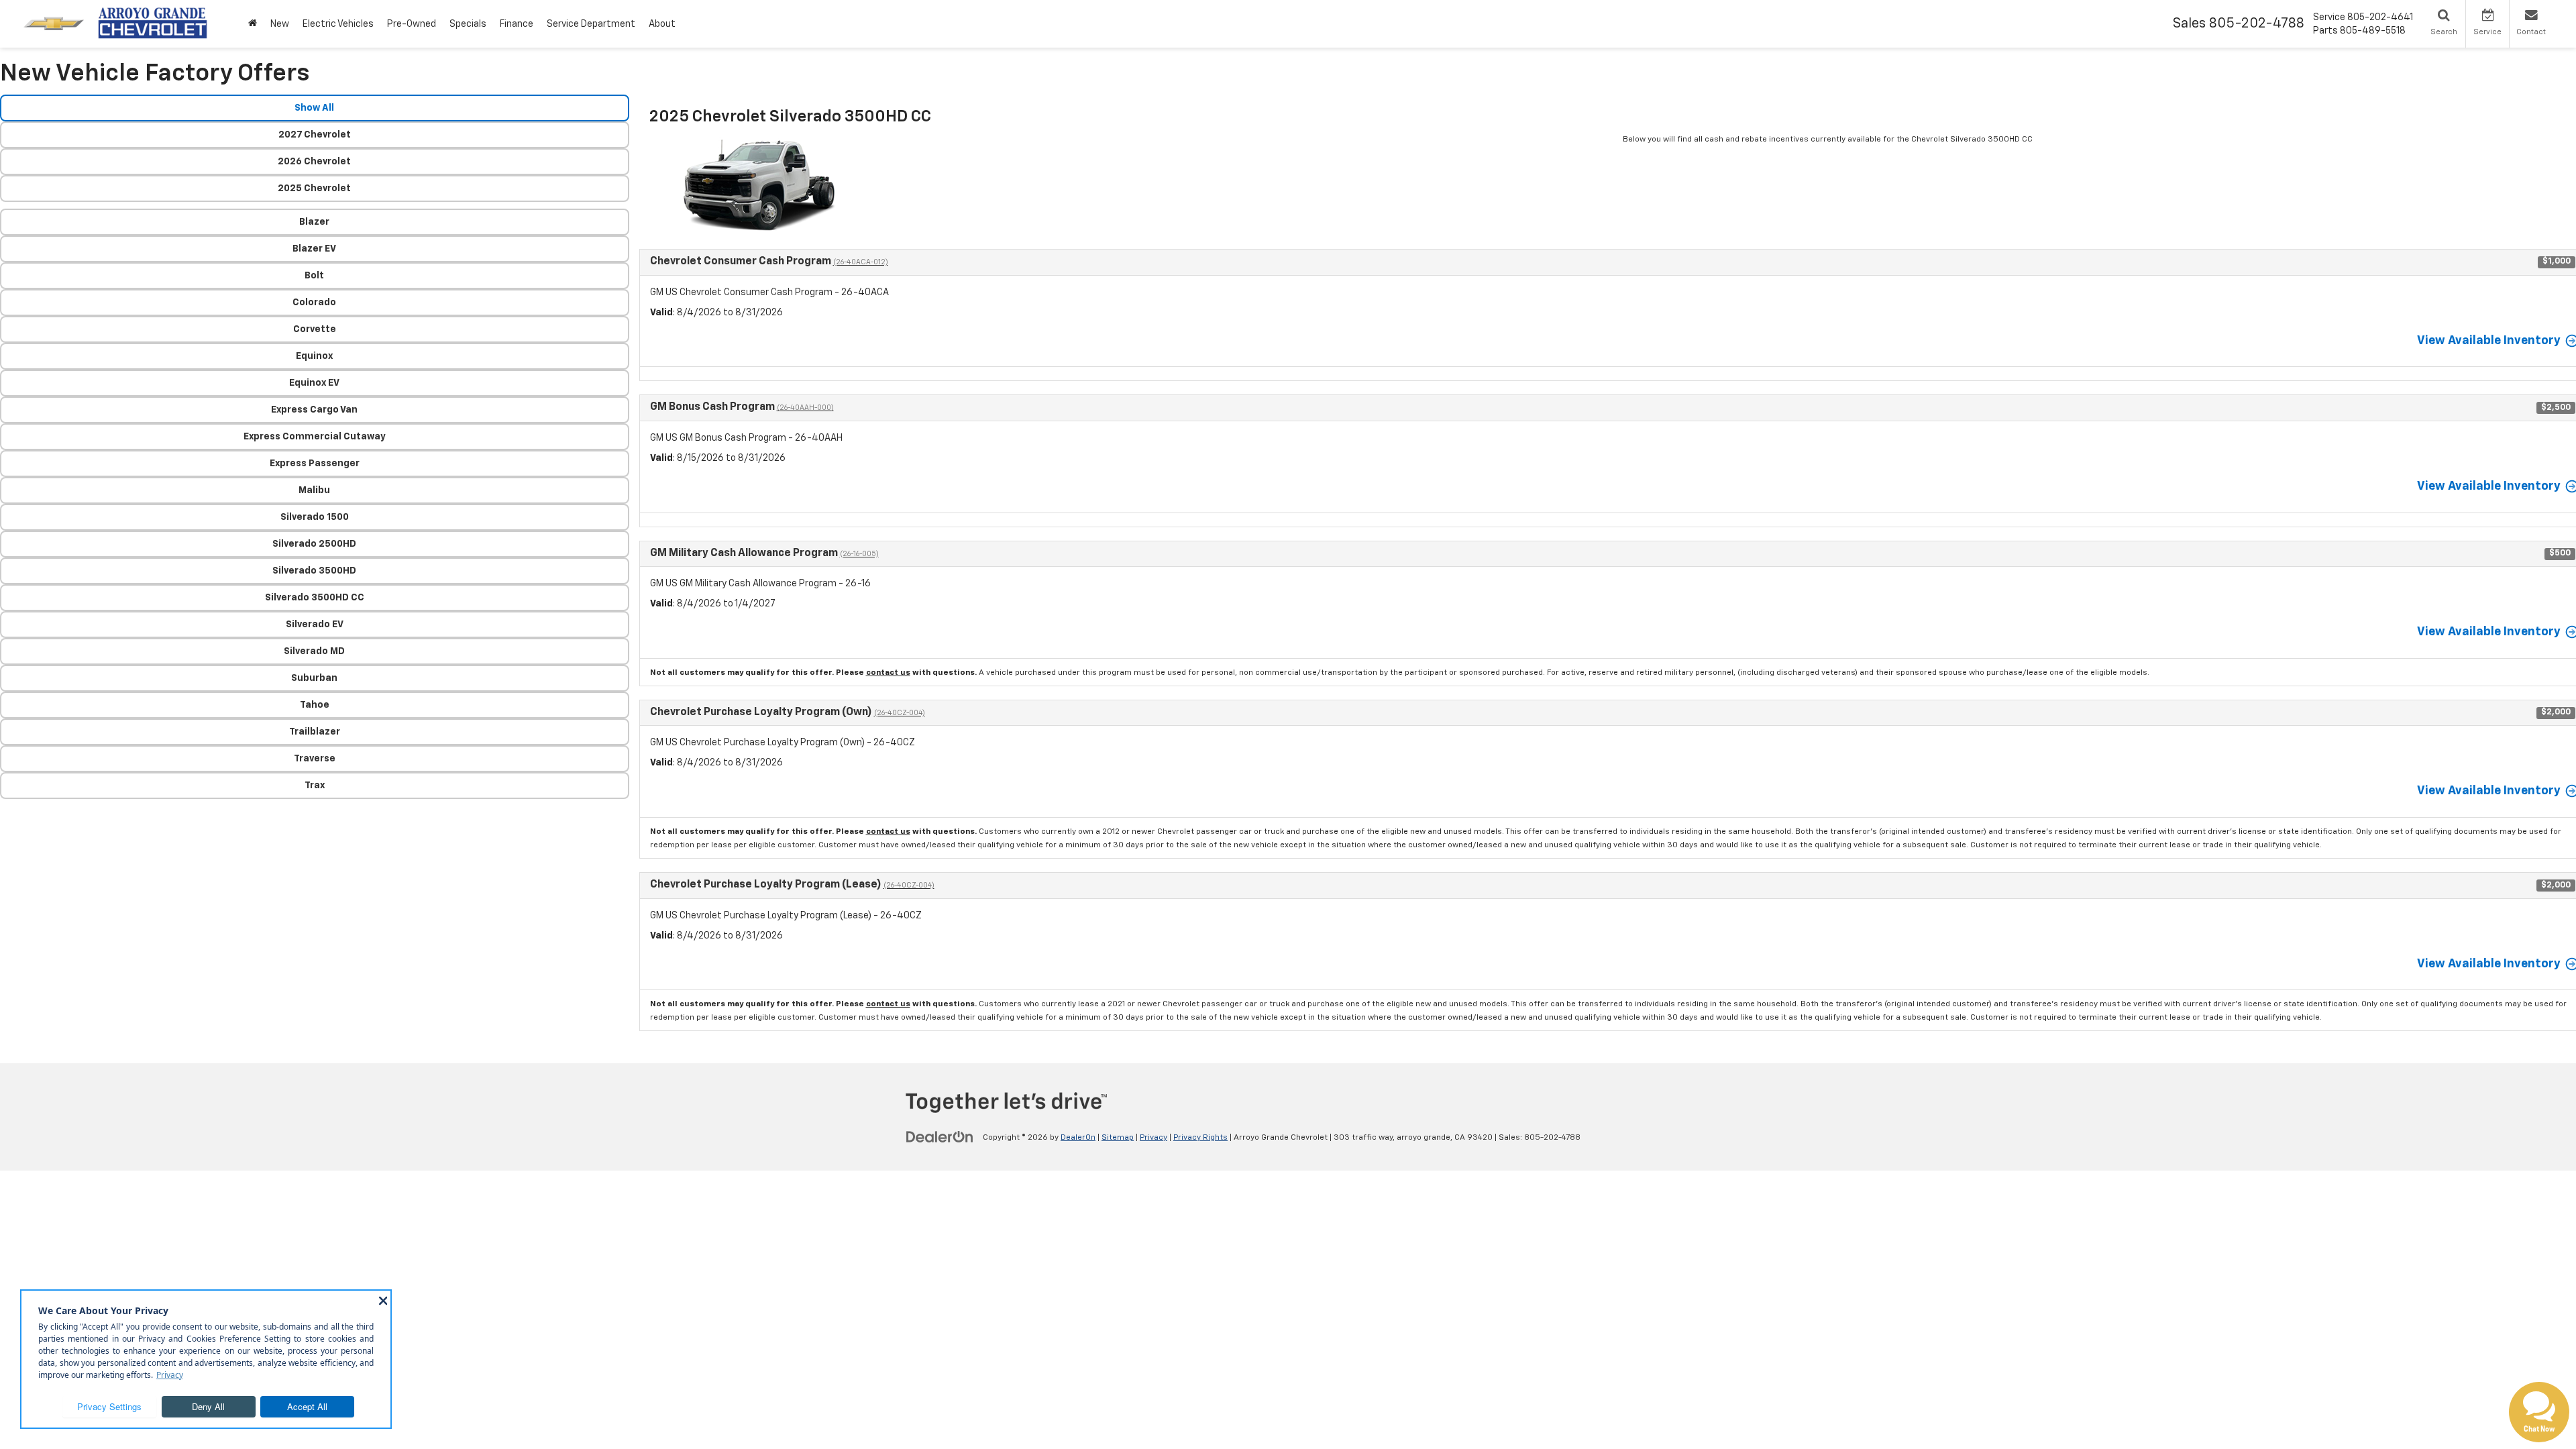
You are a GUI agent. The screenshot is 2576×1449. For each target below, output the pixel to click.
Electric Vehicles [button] (338, 24)
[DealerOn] (940, 1137)
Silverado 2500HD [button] (314, 544)
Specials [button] (468, 24)
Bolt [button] (314, 276)
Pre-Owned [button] (412, 24)
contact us (888, 673)
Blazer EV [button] (314, 249)
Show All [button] (314, 108)
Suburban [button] (314, 678)
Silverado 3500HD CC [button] (315, 598)
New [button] (280, 24)
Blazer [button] (314, 222)
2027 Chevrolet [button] (315, 135)
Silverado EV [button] (315, 625)
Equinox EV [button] (314, 383)
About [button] (662, 24)
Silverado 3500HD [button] (314, 571)
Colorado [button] (314, 303)
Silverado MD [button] (314, 651)
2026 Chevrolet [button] (314, 162)
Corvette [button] (315, 329)
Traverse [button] (315, 759)
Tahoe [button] (315, 705)
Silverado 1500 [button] (315, 517)
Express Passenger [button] (315, 464)
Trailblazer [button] (315, 732)
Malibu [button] (314, 490)
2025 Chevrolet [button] (314, 189)
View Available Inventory (2489, 341)
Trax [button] (315, 786)
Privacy (1153, 1138)
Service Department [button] (591, 24)
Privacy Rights (1200, 1138)
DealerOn (1078, 1138)
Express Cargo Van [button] (314, 410)
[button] (253, 24)
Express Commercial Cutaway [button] (315, 437)
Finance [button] (517, 24)
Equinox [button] (314, 356)
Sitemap (1118, 1138)
